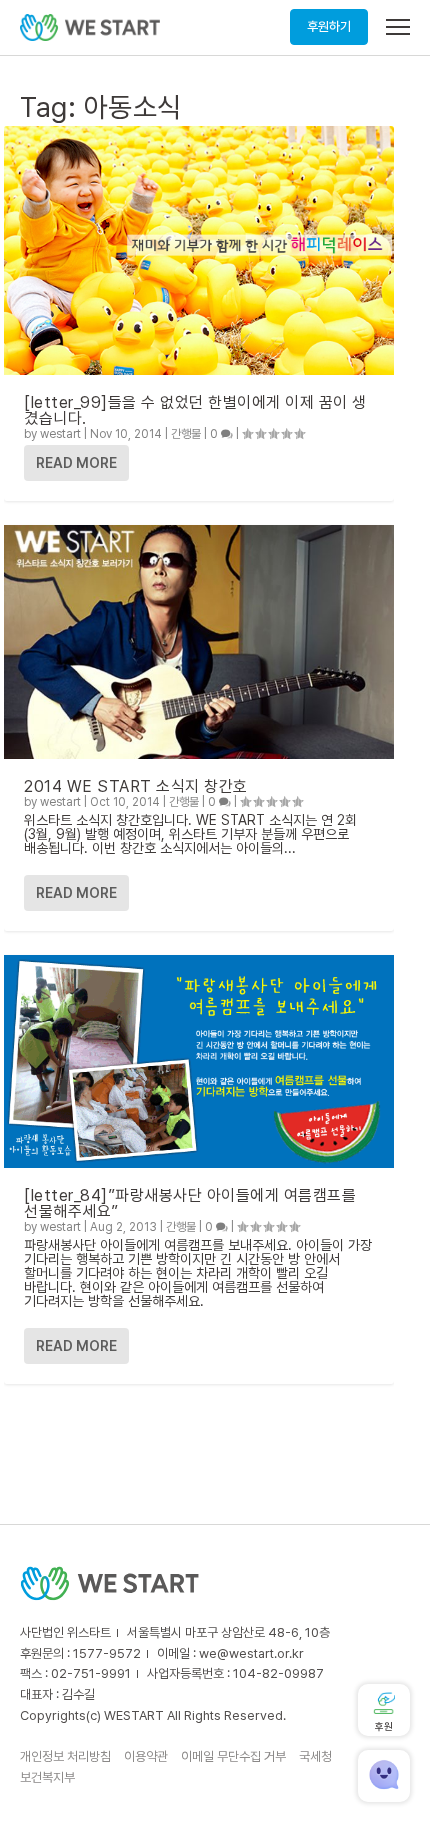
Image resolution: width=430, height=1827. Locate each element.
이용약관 (146, 1756)
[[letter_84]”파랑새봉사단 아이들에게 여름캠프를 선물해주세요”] (199, 1061)
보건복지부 (47, 1777)
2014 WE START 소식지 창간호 (136, 786)
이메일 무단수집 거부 (233, 1756)
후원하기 (329, 26)
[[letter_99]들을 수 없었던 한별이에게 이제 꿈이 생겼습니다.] (199, 250)
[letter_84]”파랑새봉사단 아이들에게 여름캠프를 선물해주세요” (190, 1203)
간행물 (186, 434)
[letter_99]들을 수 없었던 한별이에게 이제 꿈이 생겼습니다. (195, 410)
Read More (76, 463)
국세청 (315, 1756)
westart (60, 434)
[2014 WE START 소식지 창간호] (199, 642)
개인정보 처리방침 (65, 1756)
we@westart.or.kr (251, 1653)
